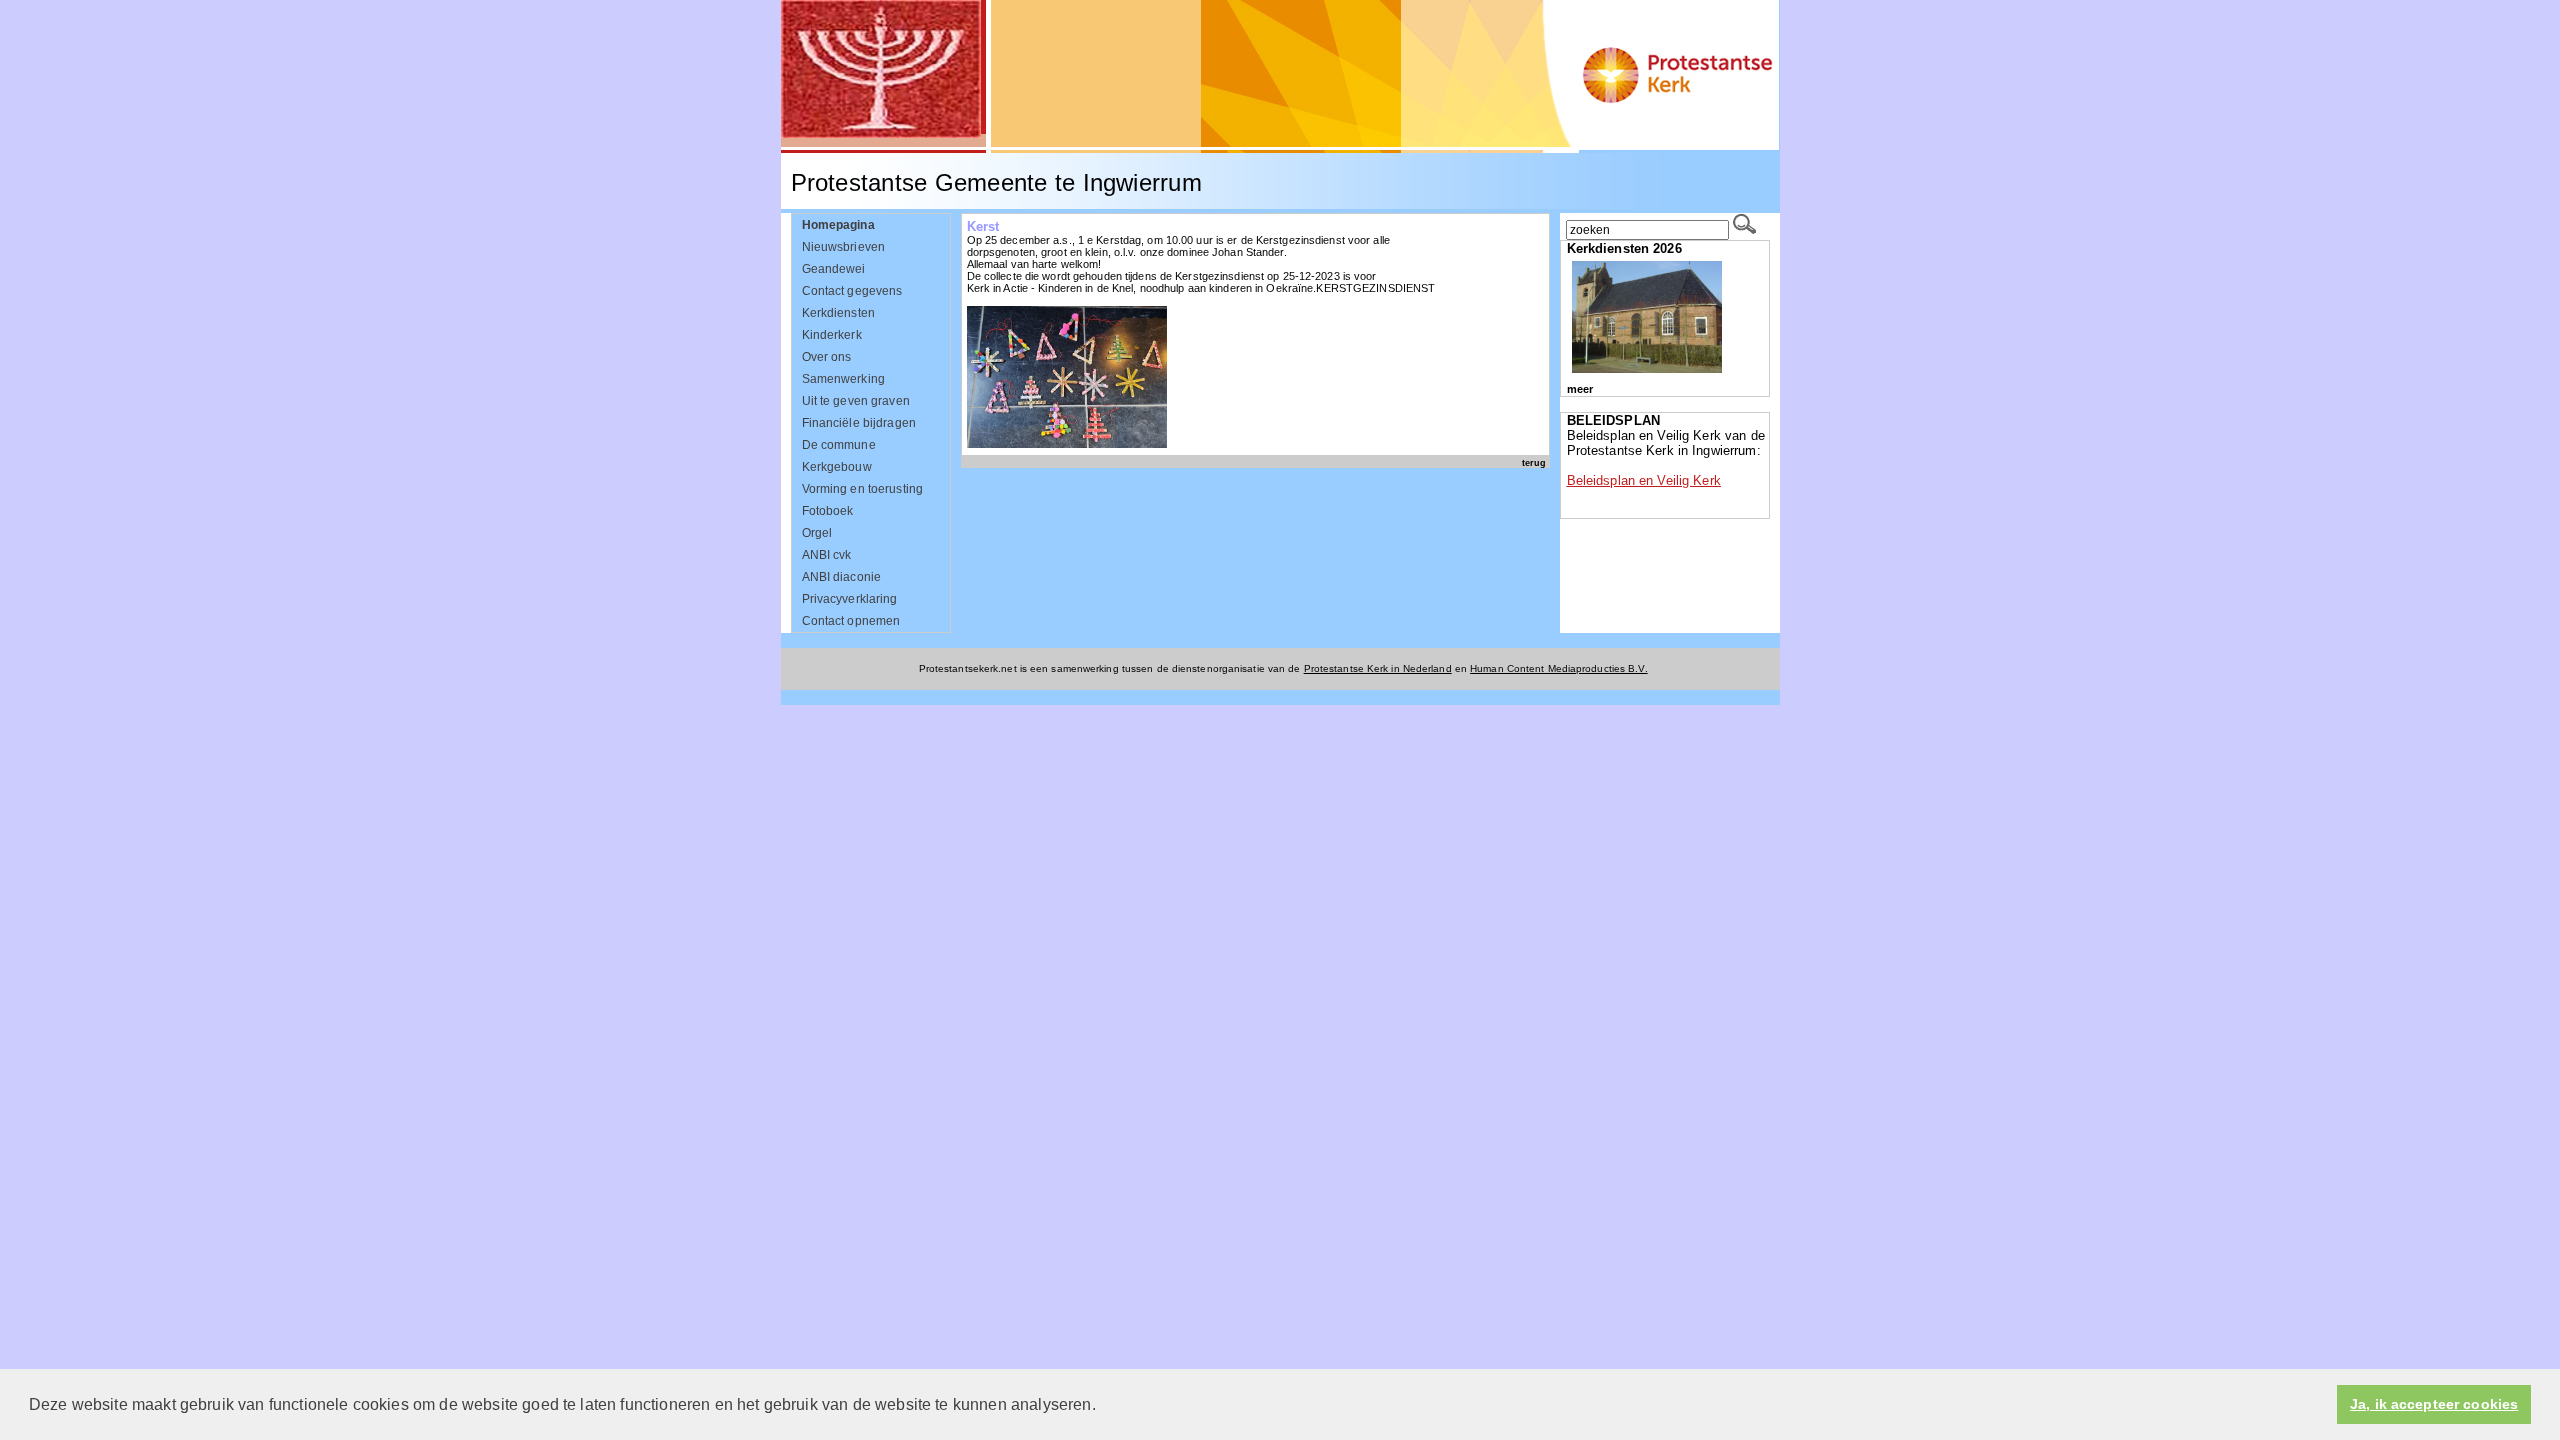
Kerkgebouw (837, 467)
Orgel (817, 533)
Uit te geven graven (856, 401)
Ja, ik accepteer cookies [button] (2434, 1404)
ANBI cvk (827, 555)
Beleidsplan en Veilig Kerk (1644, 480)
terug (1534, 462)
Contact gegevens (852, 291)
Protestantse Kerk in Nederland (1378, 668)
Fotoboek (828, 511)
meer (1580, 389)
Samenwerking (844, 379)
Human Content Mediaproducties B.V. (1559, 668)
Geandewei (834, 269)
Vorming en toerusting (863, 489)
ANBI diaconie (842, 577)
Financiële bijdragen (859, 423)
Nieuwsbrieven (844, 247)
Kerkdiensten (839, 313)
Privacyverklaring (850, 599)
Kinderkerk (832, 335)
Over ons (827, 357)
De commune (839, 445)
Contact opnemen (851, 621)
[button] (1103, 1406)
